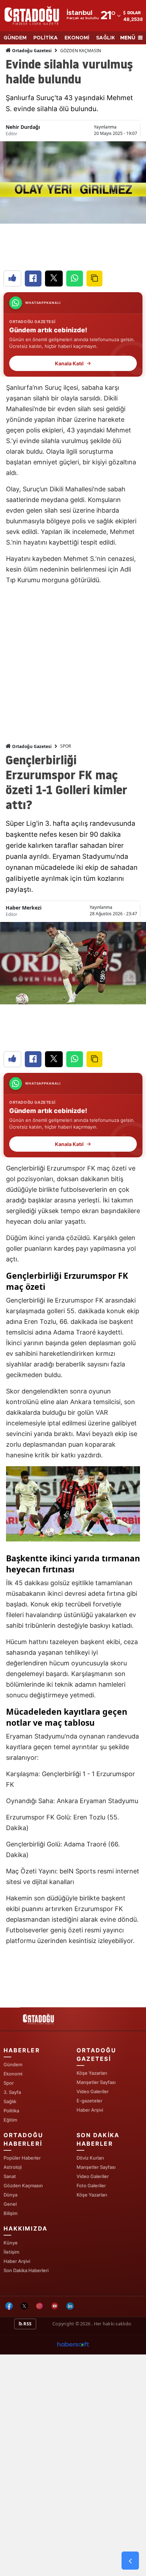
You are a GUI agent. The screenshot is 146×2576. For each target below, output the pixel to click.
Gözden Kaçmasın (23, 2185)
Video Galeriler (93, 2091)
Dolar (134, 13)
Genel (10, 2204)
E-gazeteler (89, 2101)
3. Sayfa (12, 2092)
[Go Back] (130, 2561)
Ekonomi (13, 2074)
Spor (9, 2083)
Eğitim (10, 2120)
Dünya (10, 2195)
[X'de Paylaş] (54, 279)
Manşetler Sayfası (96, 2082)
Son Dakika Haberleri (26, 2270)
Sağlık (10, 2101)
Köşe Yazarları (92, 2073)
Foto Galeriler (91, 2185)
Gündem (13, 2064)
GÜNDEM (15, 38)
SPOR (66, 746)
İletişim (11, 2252)
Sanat (10, 2176)
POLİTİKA (46, 38)
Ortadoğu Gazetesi (31, 51)
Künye (11, 2243)
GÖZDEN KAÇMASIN (81, 51)
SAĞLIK (106, 38)
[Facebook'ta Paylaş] (33, 279)
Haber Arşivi (90, 2110)
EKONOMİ (77, 38)
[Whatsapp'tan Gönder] (75, 279)
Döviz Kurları (90, 2158)
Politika (11, 2111)
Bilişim (10, 2213)
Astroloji (13, 2167)
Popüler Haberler (22, 2158)
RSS (27, 2324)
